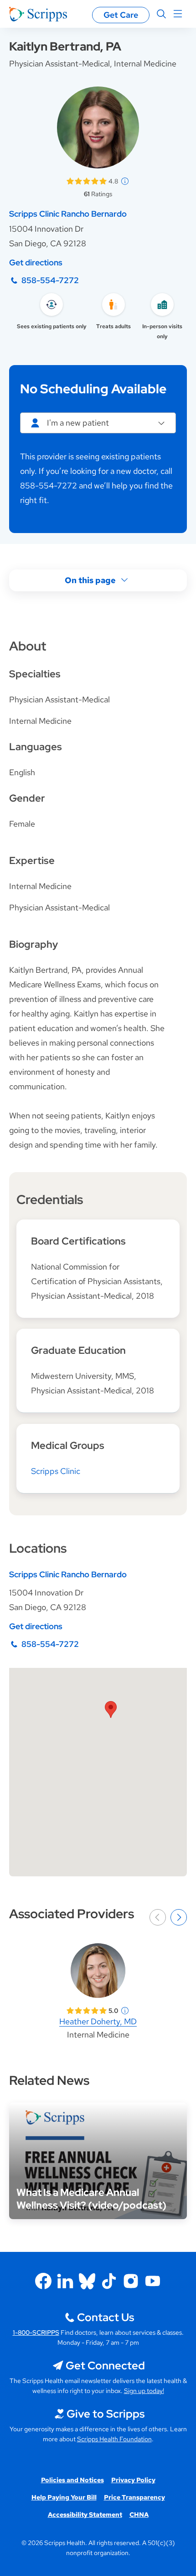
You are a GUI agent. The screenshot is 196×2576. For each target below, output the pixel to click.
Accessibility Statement (85, 2515)
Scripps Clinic (56, 1471)
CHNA (139, 2515)
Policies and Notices (72, 2480)
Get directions (36, 262)
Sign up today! (144, 2391)
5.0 (113, 2011)
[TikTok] (109, 2281)
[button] (111, 1710)
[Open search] (161, 14)
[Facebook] (43, 2281)
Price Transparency (134, 2497)
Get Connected (105, 2365)
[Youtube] (153, 2281)
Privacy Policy (133, 2480)
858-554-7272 (50, 280)
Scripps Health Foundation (114, 2439)
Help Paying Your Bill (64, 2497)
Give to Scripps (106, 2414)
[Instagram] (131, 2281)
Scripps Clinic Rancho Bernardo (68, 214)
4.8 (113, 181)
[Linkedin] (65, 2281)
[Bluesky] (87, 2281)
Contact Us (106, 2317)
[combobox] (98, 423)
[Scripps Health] (38, 14)
